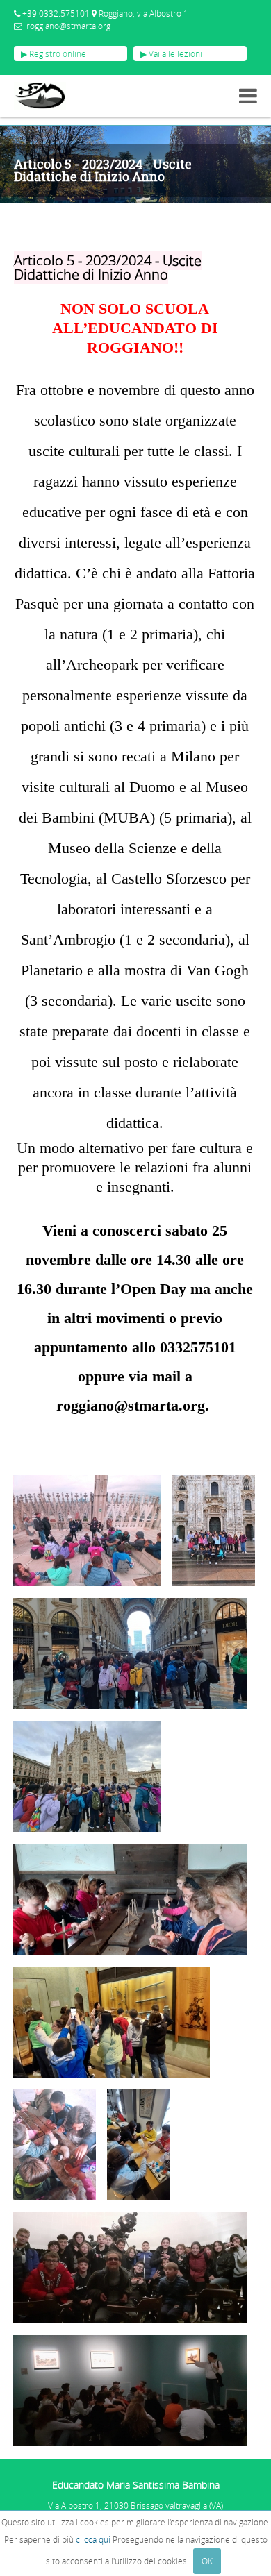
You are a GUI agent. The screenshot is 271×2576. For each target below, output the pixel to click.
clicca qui (93, 2539)
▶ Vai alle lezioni (171, 53)
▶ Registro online (54, 53)
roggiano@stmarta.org (68, 26)
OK (207, 2561)
